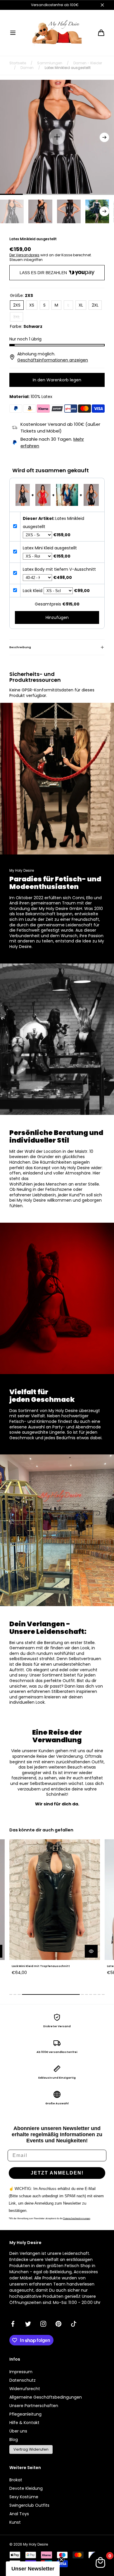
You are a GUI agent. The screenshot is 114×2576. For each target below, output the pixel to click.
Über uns (18, 2431)
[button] (13, 33)
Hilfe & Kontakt (24, 2423)
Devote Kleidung (26, 2488)
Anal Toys (19, 2514)
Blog (14, 2440)
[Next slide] (104, 137)
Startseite (18, 63)
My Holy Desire (36, 2544)
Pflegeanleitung (25, 2414)
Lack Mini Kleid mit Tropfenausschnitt (41, 1966)
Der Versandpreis (24, 255)
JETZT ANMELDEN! (57, 2173)
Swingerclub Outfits (29, 2505)
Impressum (21, 2372)
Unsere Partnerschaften (34, 2406)
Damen (27, 68)
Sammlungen (50, 63)
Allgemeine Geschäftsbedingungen (46, 2397)
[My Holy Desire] (57, 33)
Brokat (16, 2480)
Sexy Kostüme (24, 2497)
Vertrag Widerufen (31, 2449)
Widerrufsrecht (25, 2389)
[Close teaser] (61, 2560)
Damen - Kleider (88, 63)
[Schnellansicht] (91, 1951)
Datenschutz (23, 2380)
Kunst (15, 2522)
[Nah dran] (102, 5)
